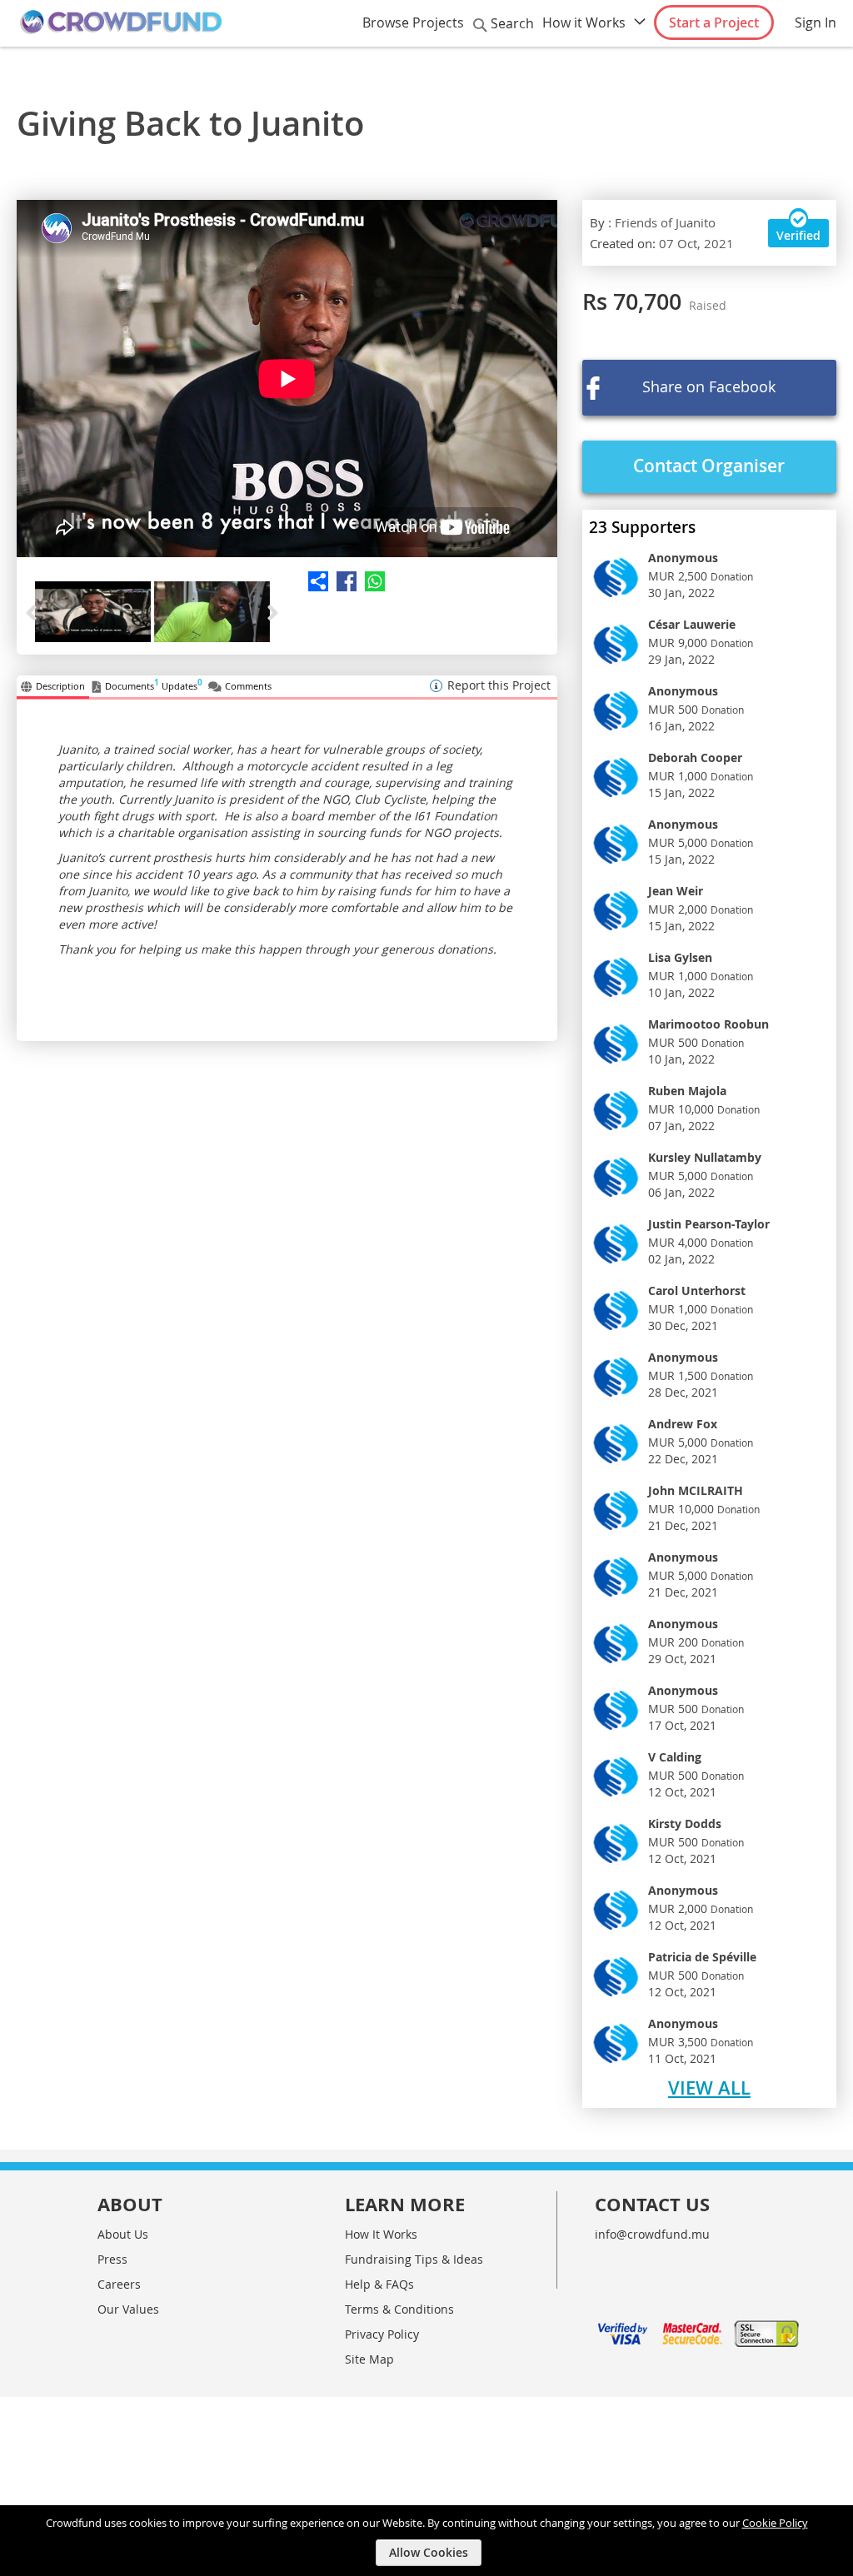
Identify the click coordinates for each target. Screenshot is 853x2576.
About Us (123, 2234)
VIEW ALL (709, 2088)
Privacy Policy (382, 2334)
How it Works (584, 22)
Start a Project (714, 22)
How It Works (381, 2234)
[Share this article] (342, 581)
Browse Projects (413, 22)
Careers (119, 2284)
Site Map (369, 2359)
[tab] (53, 687)
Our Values (128, 2309)
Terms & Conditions (399, 2309)
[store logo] (121, 22)
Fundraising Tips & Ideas (414, 2259)
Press (112, 2259)
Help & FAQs (379, 2284)
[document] (429, 2541)
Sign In (816, 22)
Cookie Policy (775, 2523)
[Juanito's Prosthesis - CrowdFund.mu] (287, 379)
